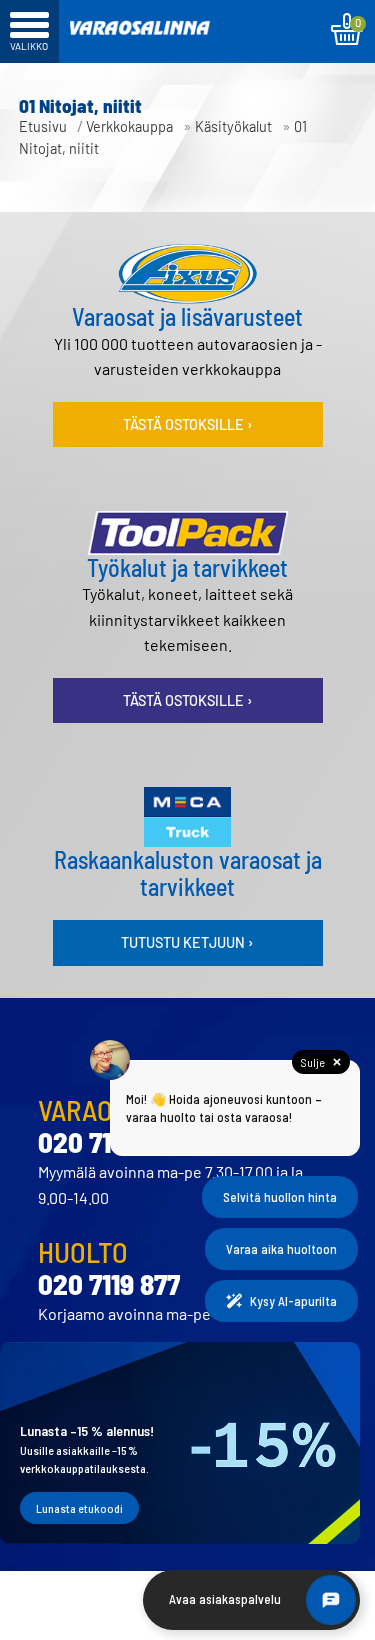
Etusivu (43, 126)
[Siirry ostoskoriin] (346, 29)
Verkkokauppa (129, 126)
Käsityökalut (233, 126)
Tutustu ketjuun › (187, 942)
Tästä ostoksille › (188, 424)
